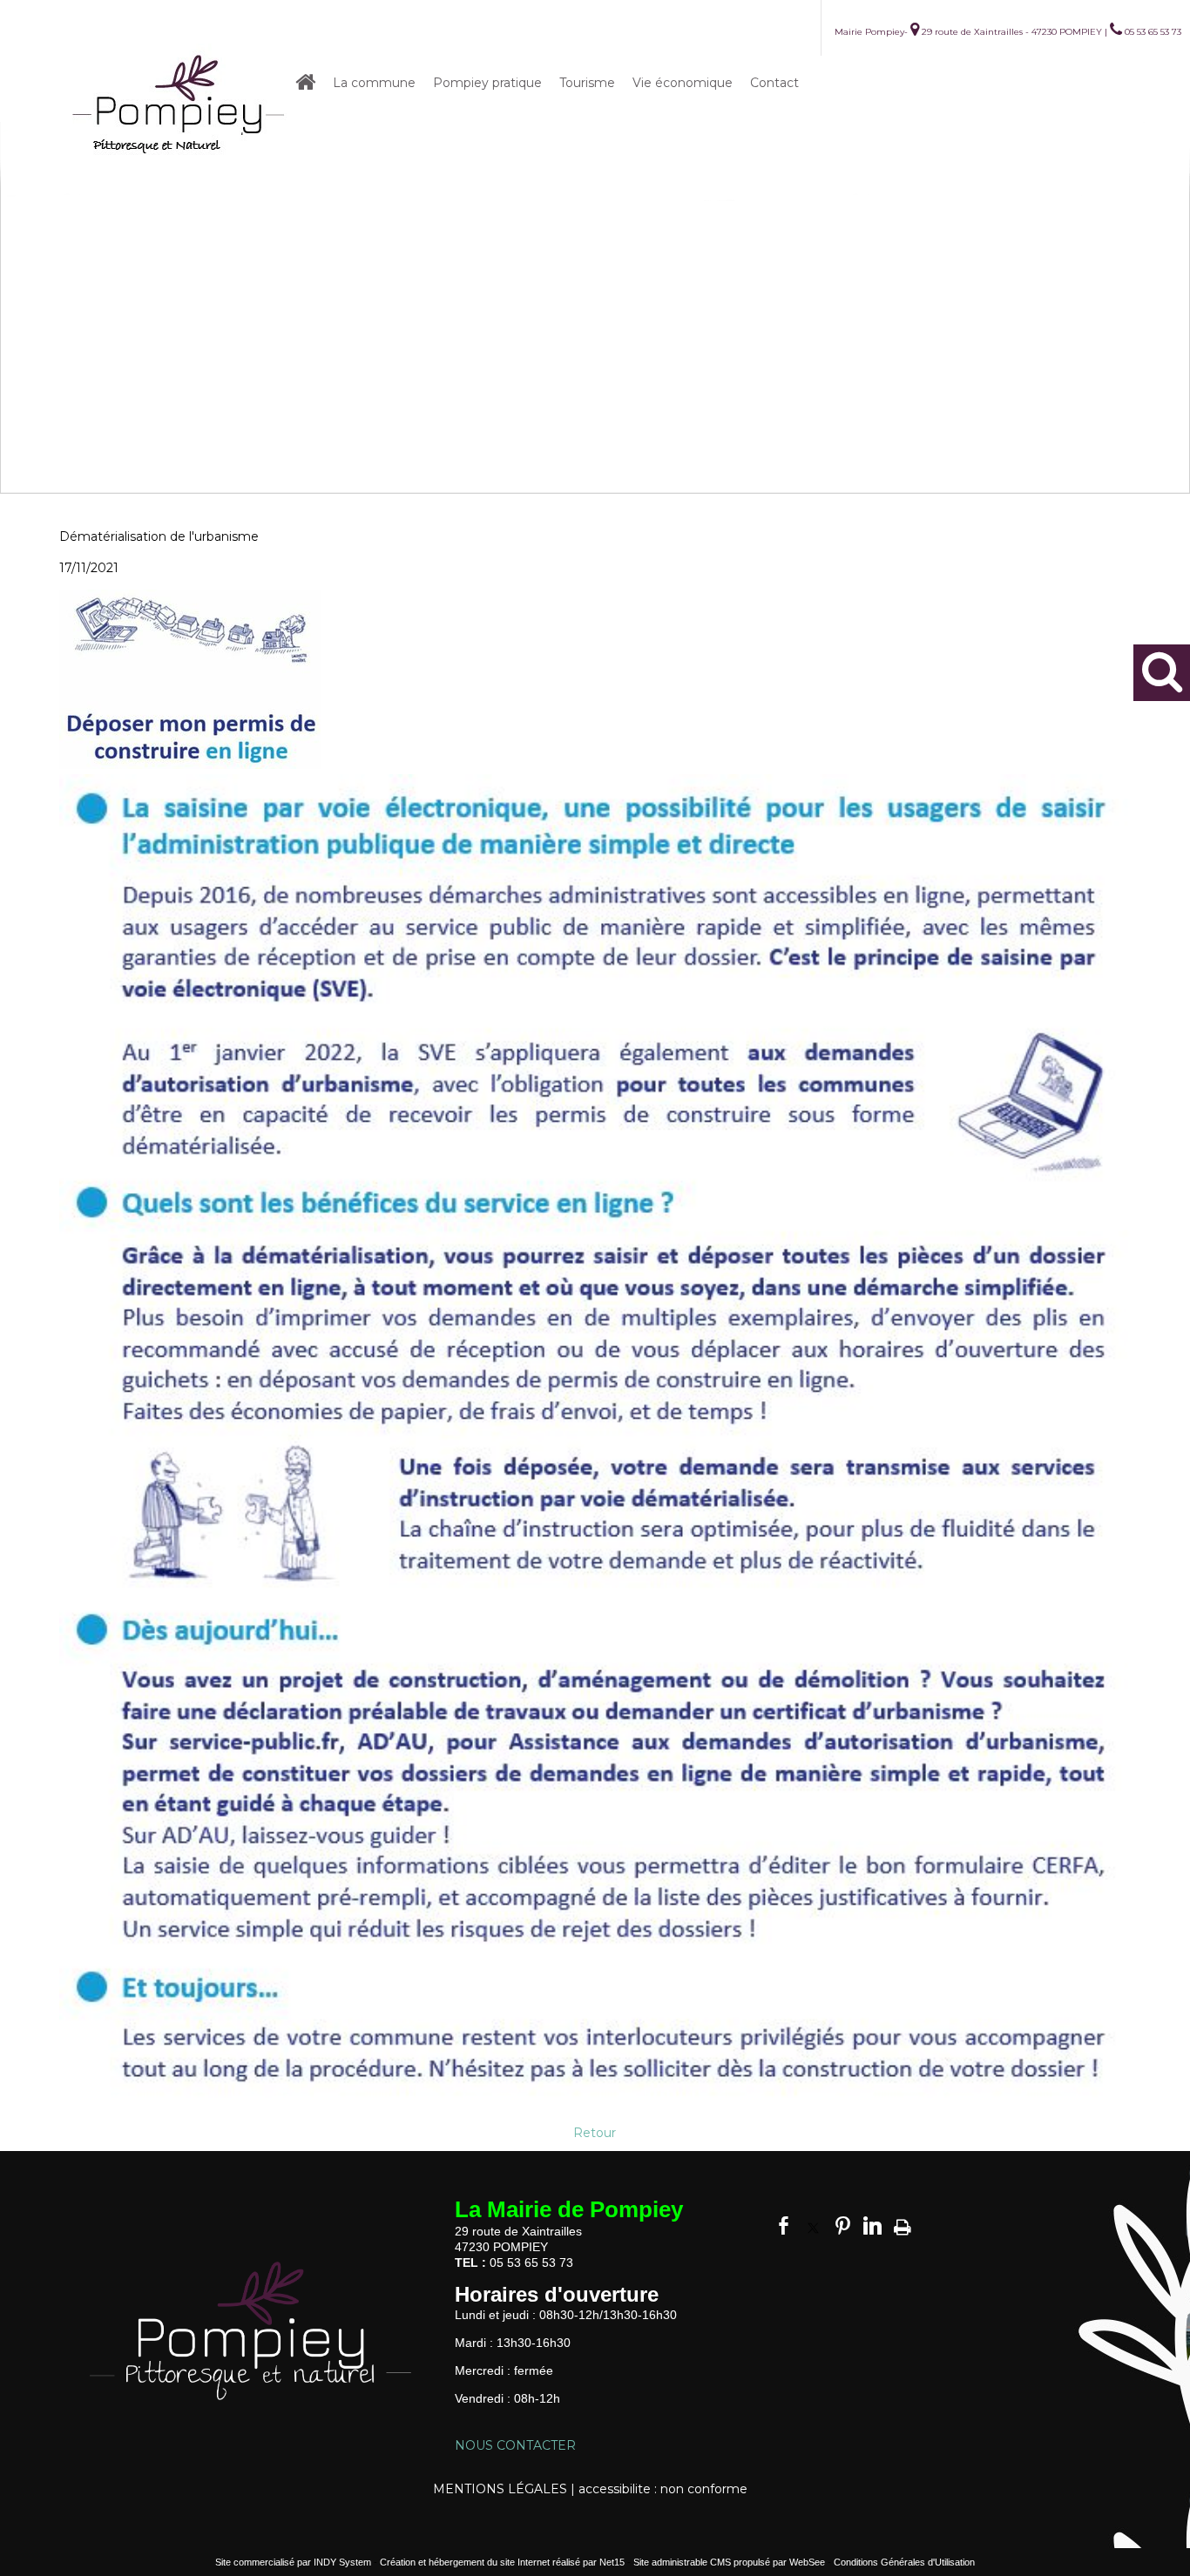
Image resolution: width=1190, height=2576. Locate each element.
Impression (903, 2224)
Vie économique (683, 83)
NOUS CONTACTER (515, 2445)
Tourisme (587, 83)
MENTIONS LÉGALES (500, 2489)
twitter (813, 2225)
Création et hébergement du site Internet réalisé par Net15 (502, 2562)
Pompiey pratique (487, 83)
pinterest (843, 2225)
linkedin (872, 2225)
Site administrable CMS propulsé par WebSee (729, 2562)
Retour (595, 2133)
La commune (374, 83)
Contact (774, 83)
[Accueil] (179, 108)
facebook (784, 2225)
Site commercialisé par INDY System (293, 2562)
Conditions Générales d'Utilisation (904, 2562)
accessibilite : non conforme (663, 2489)
